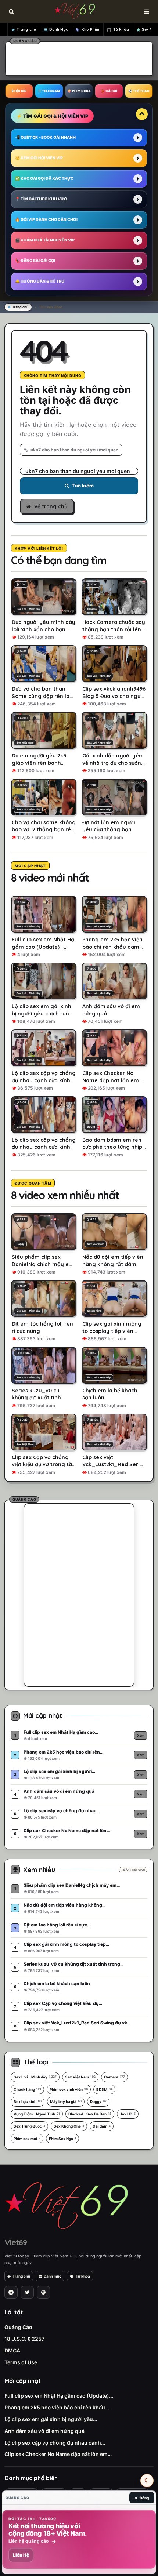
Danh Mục (59, 30)
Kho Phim (91, 30)
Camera (114, 2077)
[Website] (43, 2292)
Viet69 (16, 2242)
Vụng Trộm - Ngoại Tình (37, 2114)
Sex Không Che (69, 2126)
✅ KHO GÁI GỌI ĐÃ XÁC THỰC (44, 179)
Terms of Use (21, 2362)
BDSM (104, 2089)
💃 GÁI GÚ (109, 91)
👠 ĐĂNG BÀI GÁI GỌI (35, 261)
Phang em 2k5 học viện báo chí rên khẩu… (57, 2407)
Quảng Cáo (18, 2327)
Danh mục (53, 2276)
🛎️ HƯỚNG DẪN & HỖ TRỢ (40, 281)
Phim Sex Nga (62, 2139)
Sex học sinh (28, 2101)
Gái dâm (102, 2126)
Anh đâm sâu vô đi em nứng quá (44, 2431)
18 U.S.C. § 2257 (24, 2339)
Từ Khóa (121, 30)
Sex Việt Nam (80, 2077)
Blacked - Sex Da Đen (90, 2114)
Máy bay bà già (66, 2101)
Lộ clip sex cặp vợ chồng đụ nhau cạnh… (55, 2443)
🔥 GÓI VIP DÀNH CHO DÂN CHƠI (46, 220)
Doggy (98, 2101)
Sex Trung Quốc (29, 2126)
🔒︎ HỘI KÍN (19, 91)
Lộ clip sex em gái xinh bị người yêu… (51, 2419)
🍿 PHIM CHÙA (79, 91)
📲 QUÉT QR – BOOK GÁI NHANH (45, 137)
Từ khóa (83, 2276)
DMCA (12, 2350)
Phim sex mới (27, 2139)
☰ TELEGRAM (49, 91)
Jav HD (128, 2114)
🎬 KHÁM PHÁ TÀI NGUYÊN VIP (45, 240)
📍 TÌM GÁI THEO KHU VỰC (41, 199)
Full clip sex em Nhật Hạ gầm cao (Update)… (59, 2396)
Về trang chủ (51, 506)
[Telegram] (11, 2292)
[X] (27, 2292)
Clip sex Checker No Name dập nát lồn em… (58, 2454)
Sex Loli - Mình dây (35, 2077)
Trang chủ (26, 30)
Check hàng (27, 2089)
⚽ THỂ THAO (139, 91)
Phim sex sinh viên (69, 2089)
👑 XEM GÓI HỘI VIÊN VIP (39, 158)
